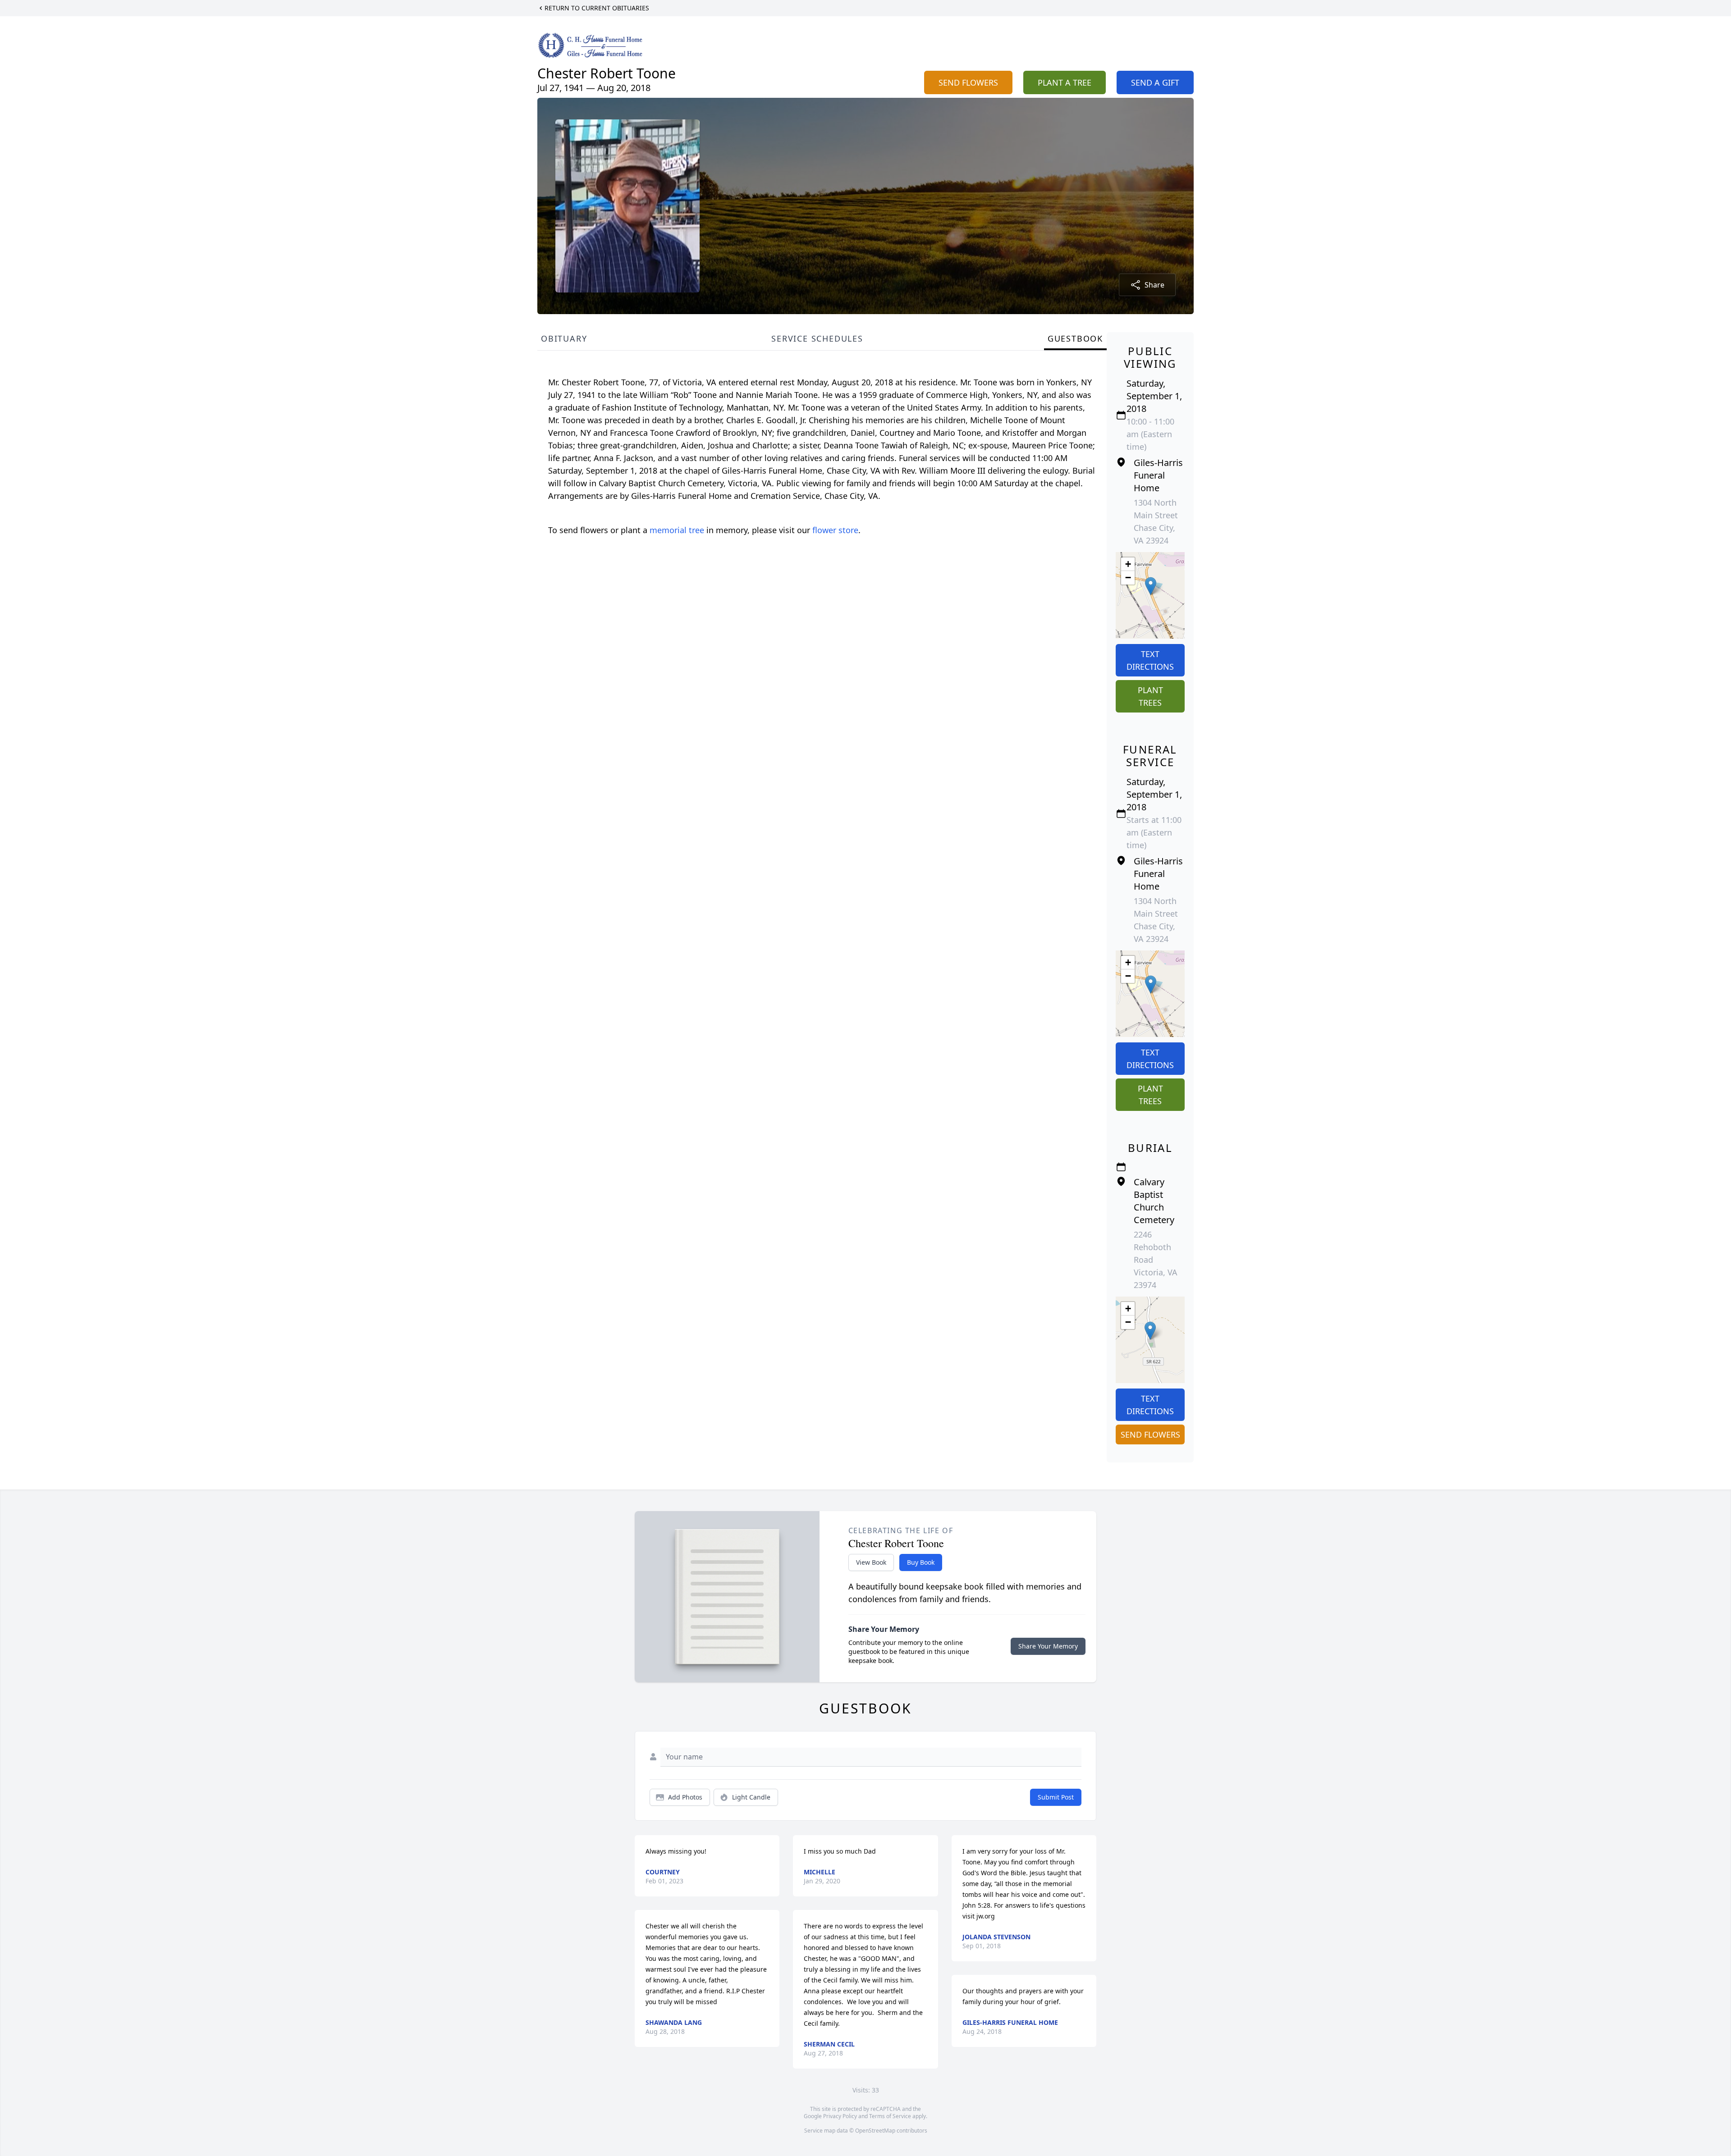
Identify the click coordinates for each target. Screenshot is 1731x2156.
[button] (1151, 586)
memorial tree (677, 530)
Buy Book (921, 1562)
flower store (835, 530)
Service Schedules (817, 338)
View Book (871, 1562)
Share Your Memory (1048, 1646)
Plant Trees (1150, 696)
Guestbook (1075, 338)
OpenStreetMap (875, 2131)
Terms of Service (890, 2116)
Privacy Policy (840, 2116)
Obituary (564, 338)
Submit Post (1056, 1797)
